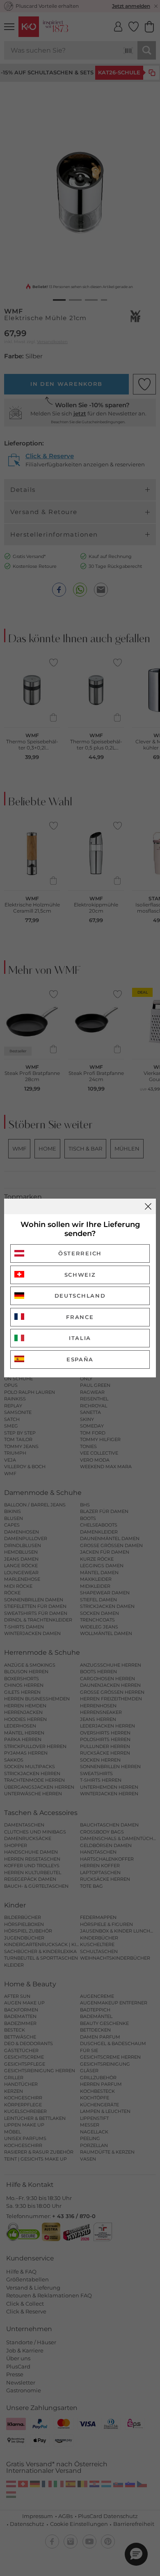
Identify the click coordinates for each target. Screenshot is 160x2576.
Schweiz (80, 1275)
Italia (80, 1338)
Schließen (148, 1206)
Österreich (80, 1253)
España (80, 1359)
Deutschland (80, 1296)
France (80, 1317)
